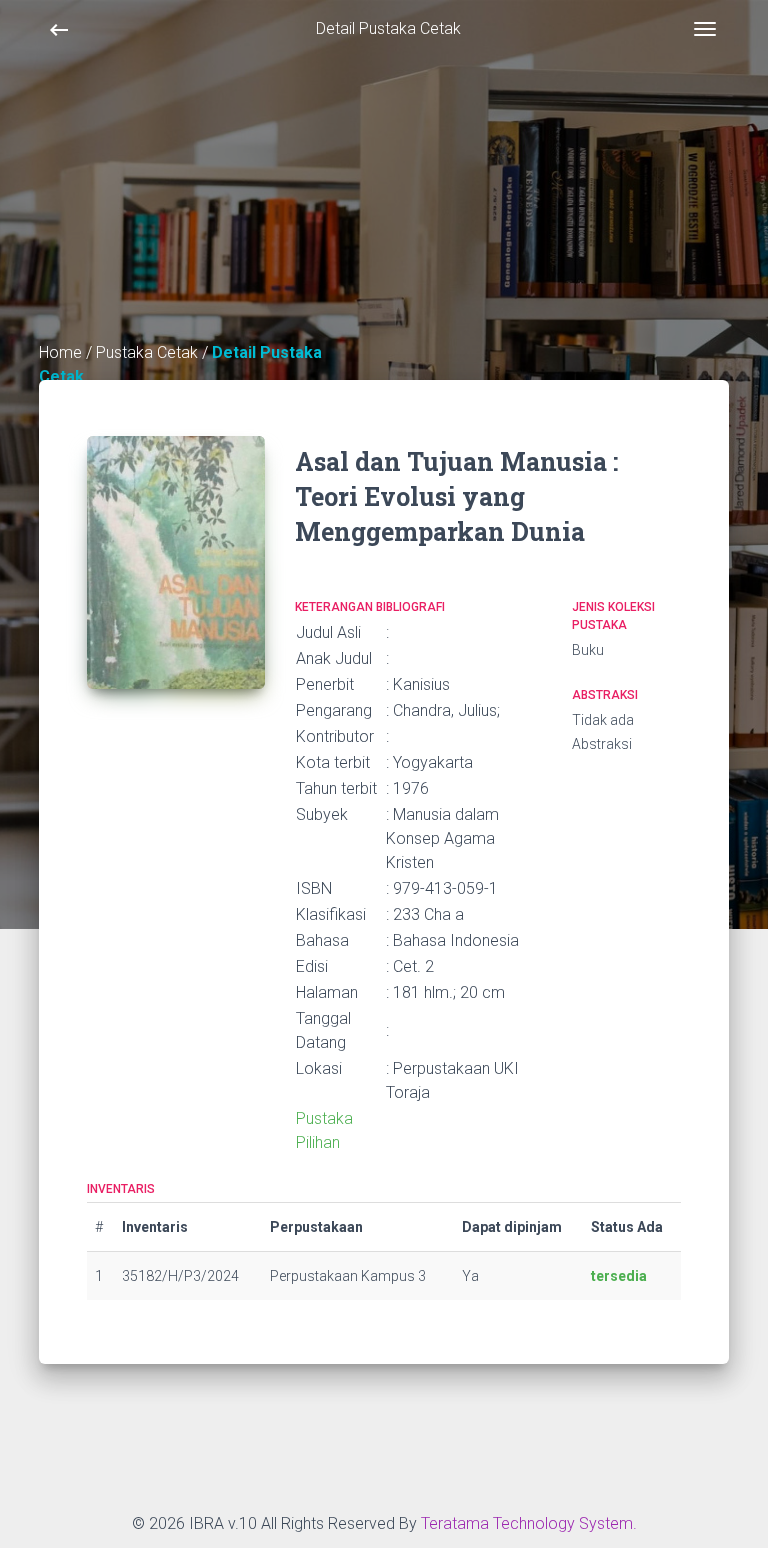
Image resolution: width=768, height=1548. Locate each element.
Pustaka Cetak (149, 352)
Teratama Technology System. (529, 1523)
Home (60, 352)
